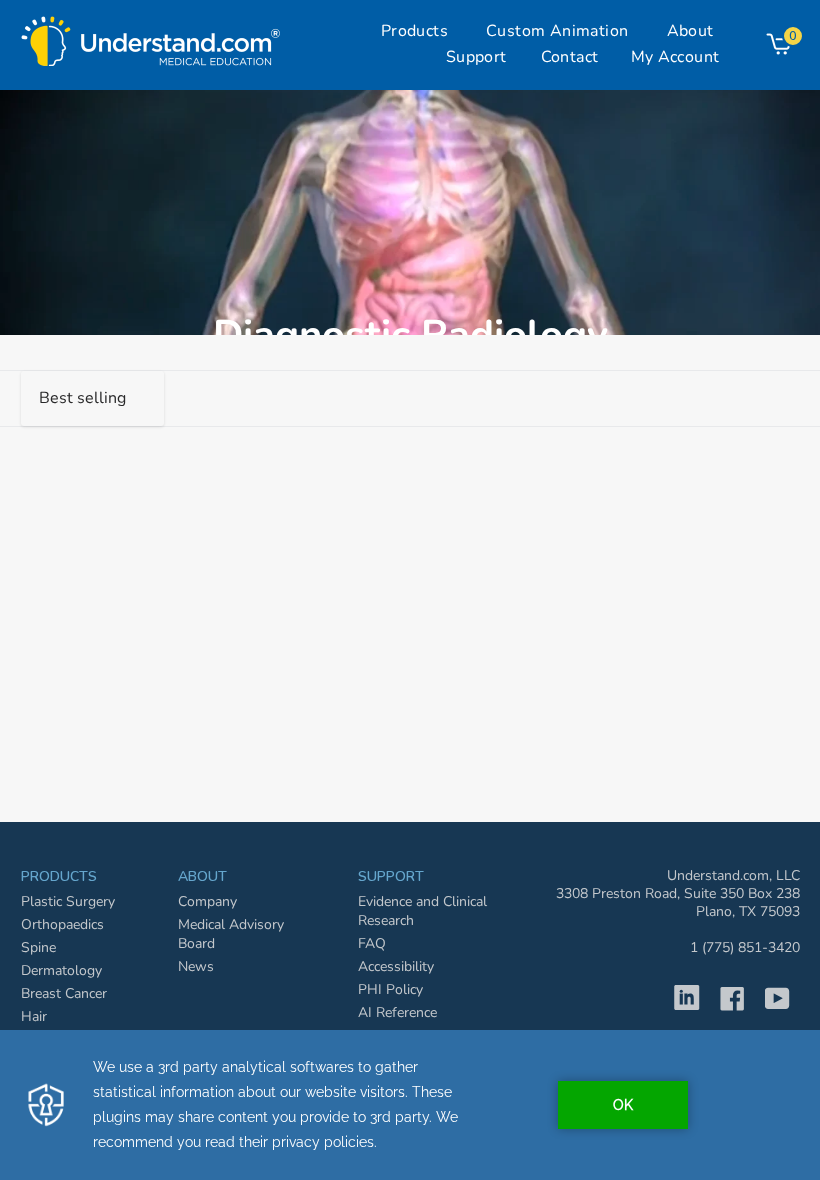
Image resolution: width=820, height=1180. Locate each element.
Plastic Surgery (68, 901)
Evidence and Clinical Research (422, 911)
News (196, 966)
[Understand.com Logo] (151, 36)
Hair (34, 1016)
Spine (38, 947)
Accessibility (396, 966)
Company (207, 901)
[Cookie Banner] (410, 1105)
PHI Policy (390, 989)
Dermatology (61, 970)
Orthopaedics (62, 924)
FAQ (372, 943)
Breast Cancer (64, 993)
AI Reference (397, 1012)
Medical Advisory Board (231, 934)
